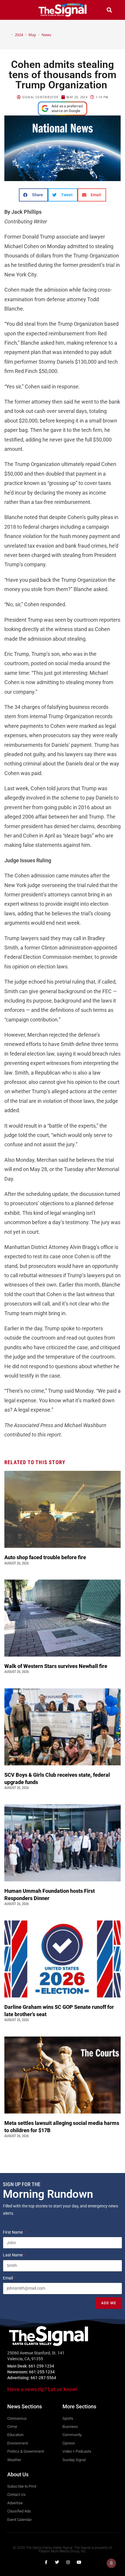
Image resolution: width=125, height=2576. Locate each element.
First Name (13, 2232)
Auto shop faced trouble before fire (46, 1557)
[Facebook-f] (46, 2562)
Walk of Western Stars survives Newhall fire (56, 1666)
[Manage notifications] (111, 2563)
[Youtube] (79, 2562)
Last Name (13, 2255)
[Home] (8, 35)
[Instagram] (68, 2562)
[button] (16, 10)
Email (8, 2278)
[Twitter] (57, 2562)
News (46, 35)
